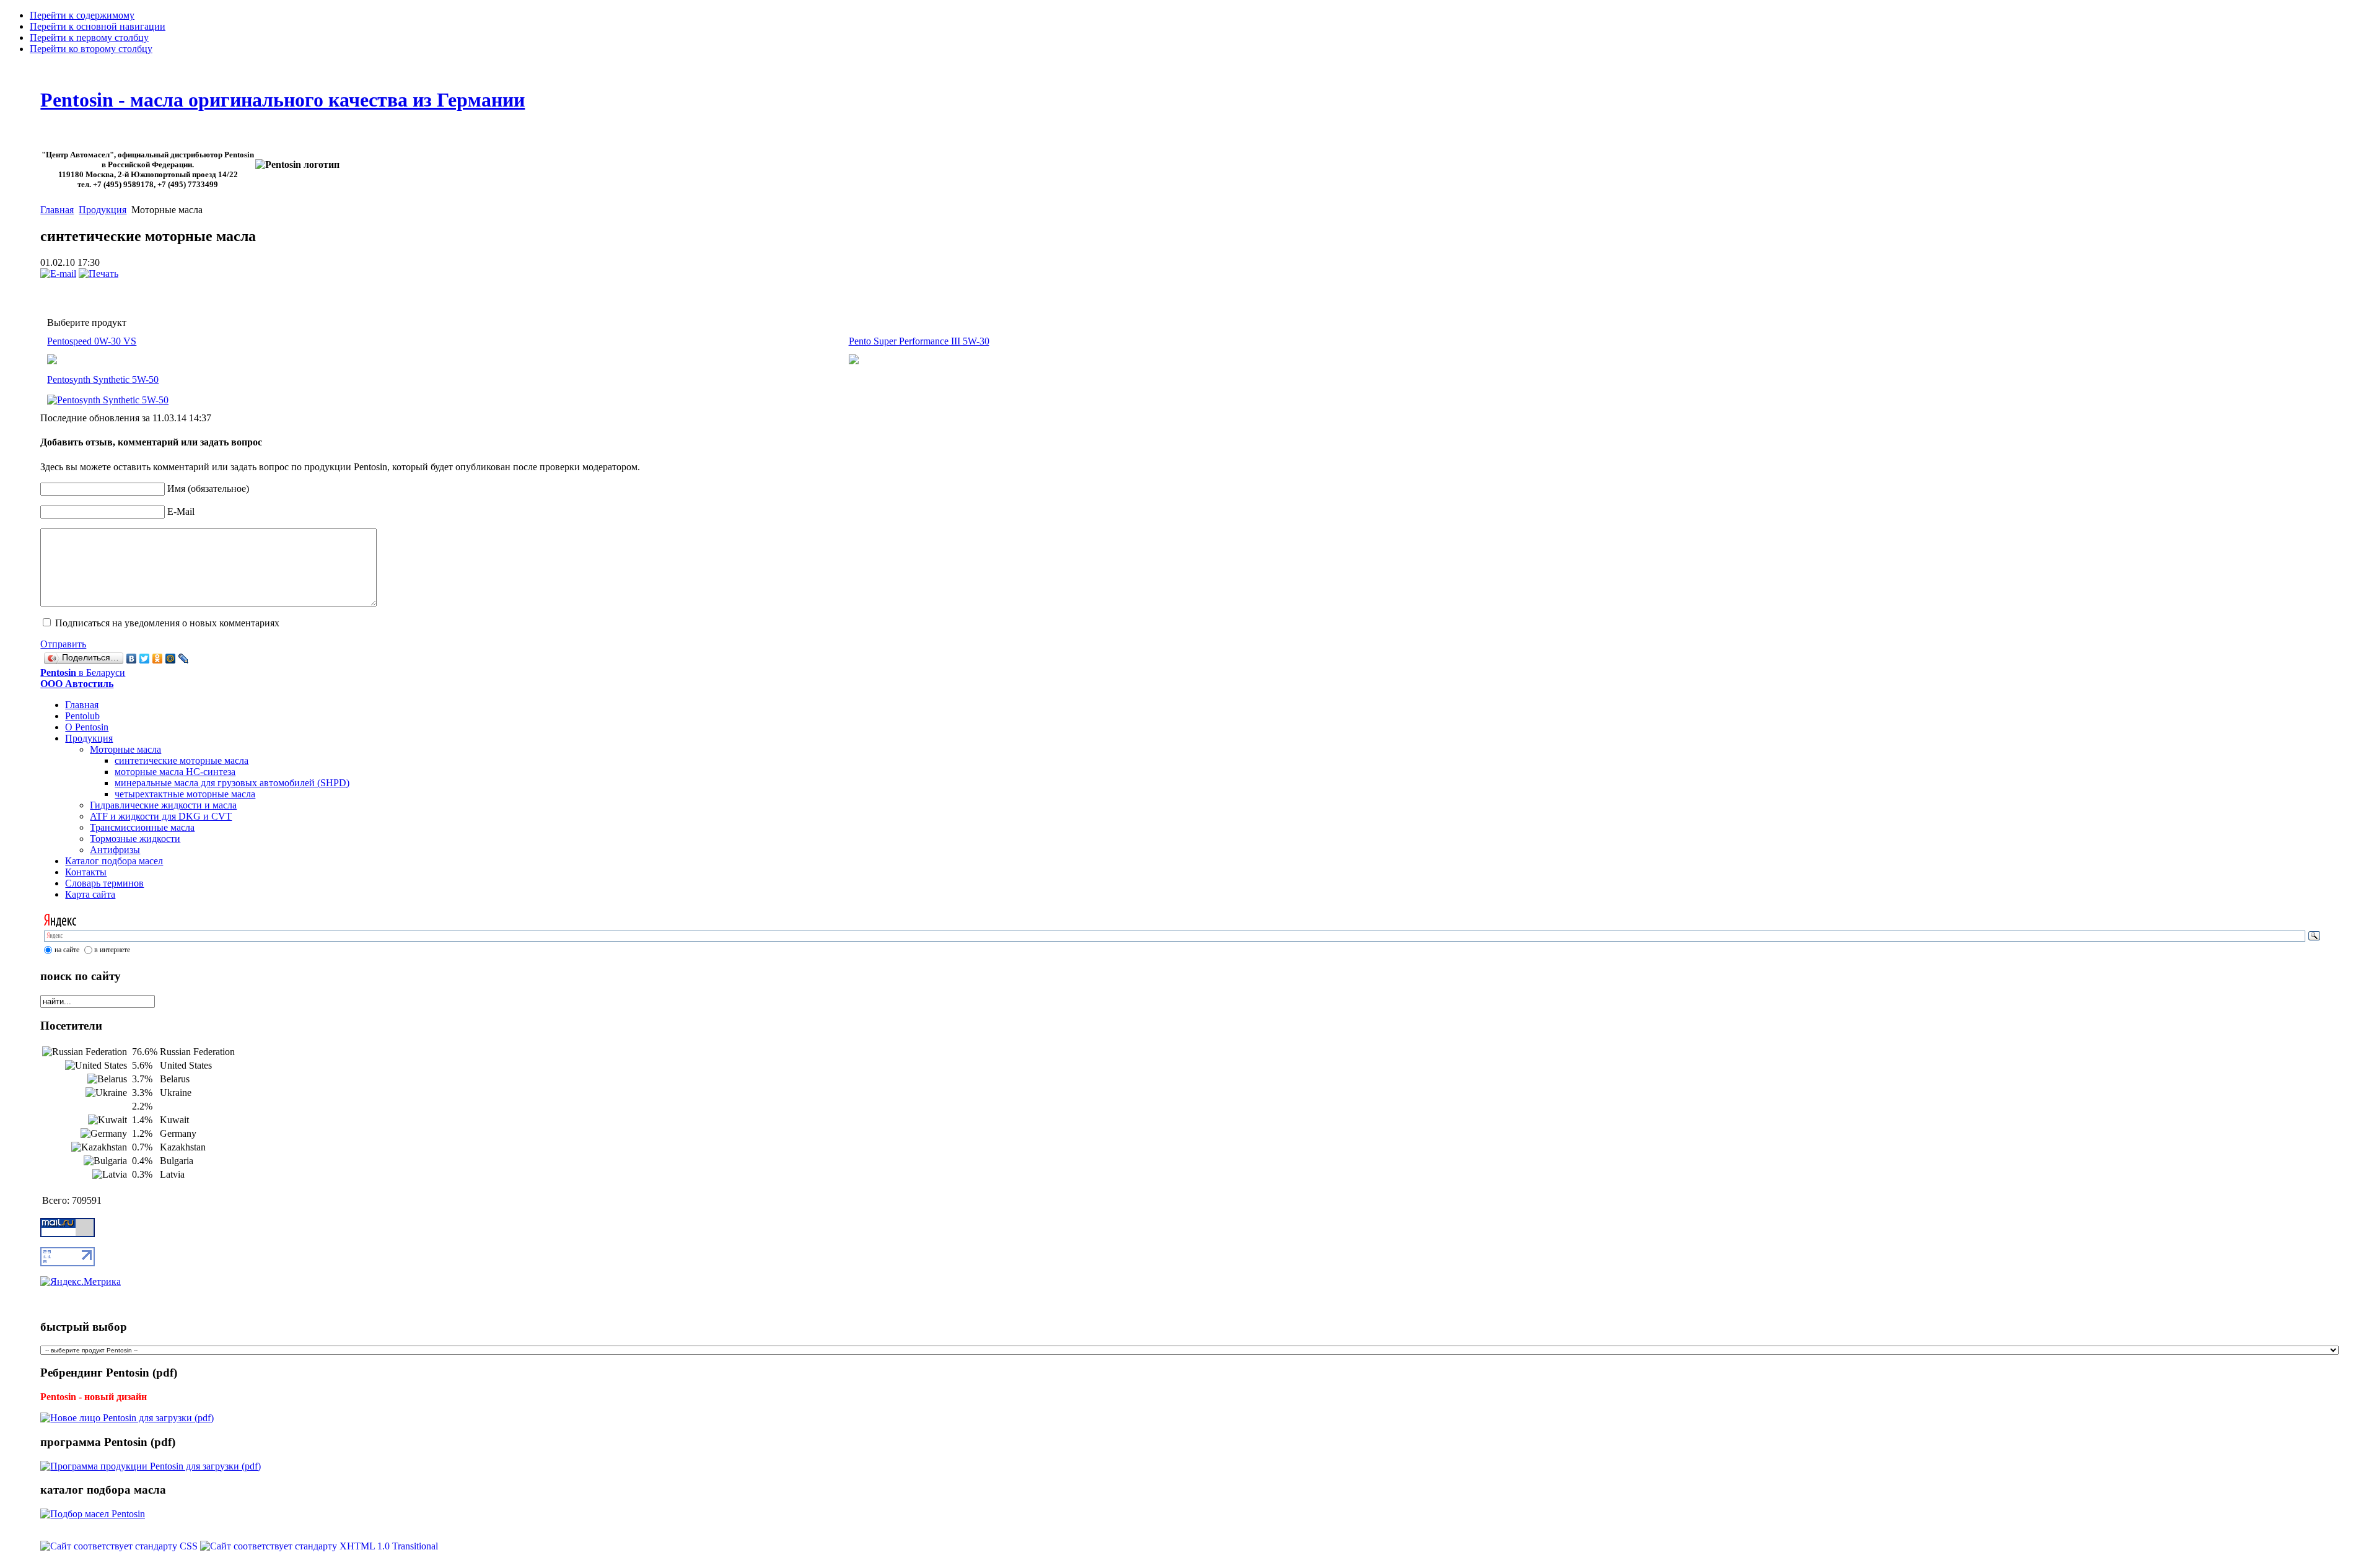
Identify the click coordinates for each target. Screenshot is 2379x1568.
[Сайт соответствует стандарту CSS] (120, 1546)
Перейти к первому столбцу (89, 37)
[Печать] (99, 274)
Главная (57, 210)
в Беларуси (83, 678)
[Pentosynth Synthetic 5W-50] (108, 397)
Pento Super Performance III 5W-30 (919, 341)
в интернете (112, 950)
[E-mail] (58, 274)
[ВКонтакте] (132, 659)
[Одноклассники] (158, 659)
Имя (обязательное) (208, 488)
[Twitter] (145, 659)
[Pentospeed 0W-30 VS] (854, 361)
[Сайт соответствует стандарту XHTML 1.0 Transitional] (319, 1546)
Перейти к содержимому (82, 15)
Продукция (103, 210)
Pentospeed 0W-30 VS (92, 341)
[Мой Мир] (171, 659)
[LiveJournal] (184, 659)
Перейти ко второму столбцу (91, 49)
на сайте (67, 950)
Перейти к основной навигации (98, 26)
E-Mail (181, 511)
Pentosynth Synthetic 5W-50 (103, 379)
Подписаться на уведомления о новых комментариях (167, 623)
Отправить (63, 644)
